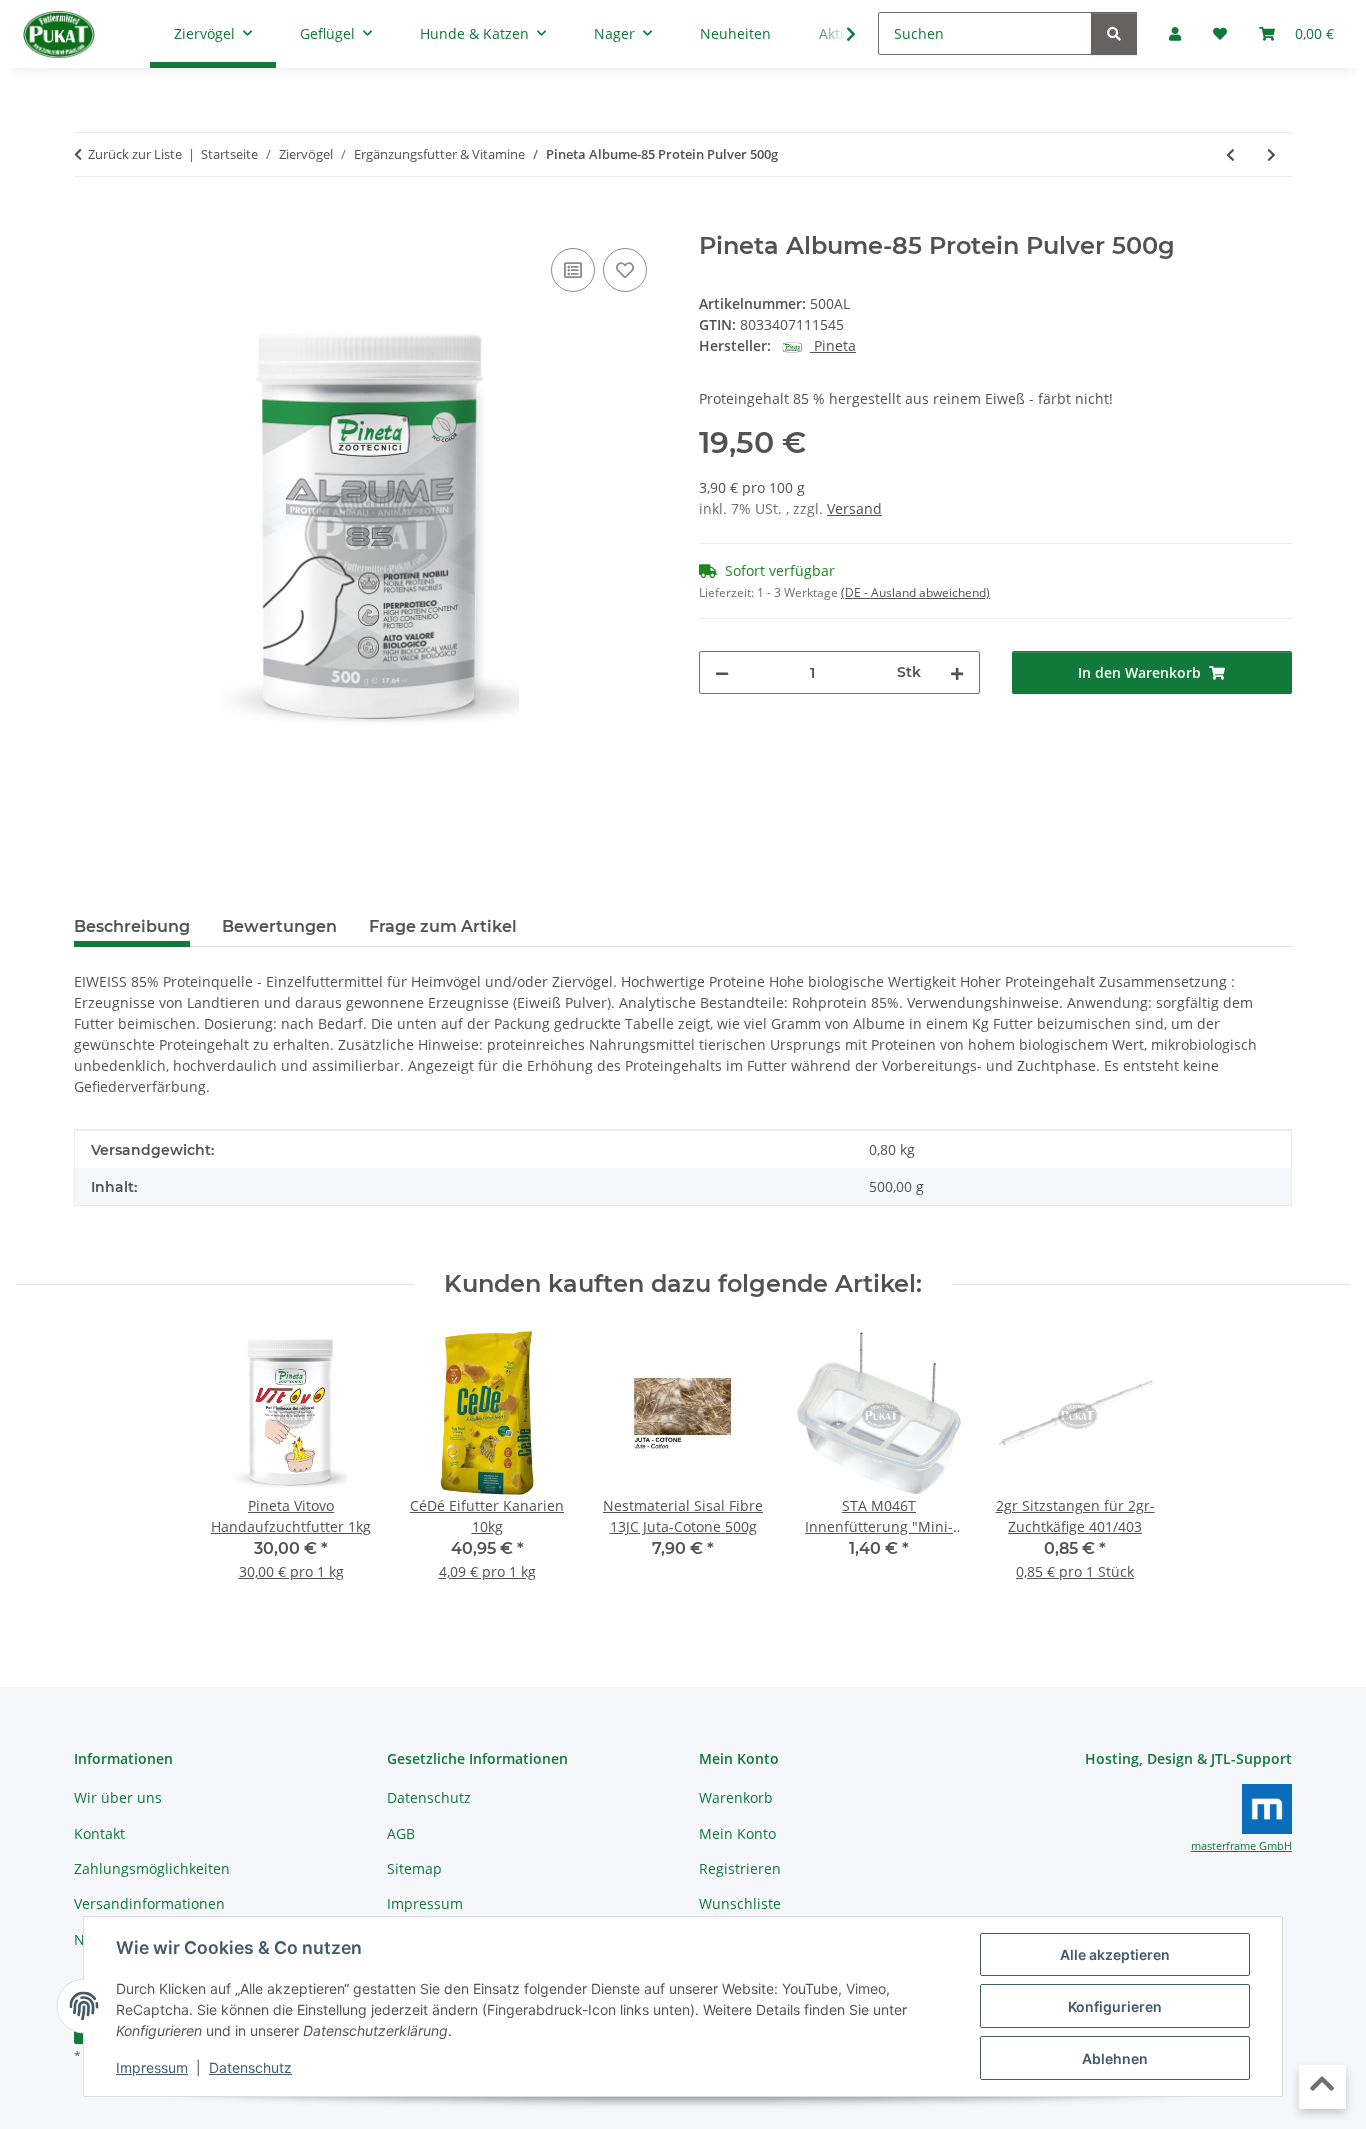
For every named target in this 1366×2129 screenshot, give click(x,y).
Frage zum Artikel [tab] (443, 926)
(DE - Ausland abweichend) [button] (915, 592)
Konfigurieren (1115, 2006)
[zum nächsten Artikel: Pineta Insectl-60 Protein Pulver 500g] (1271, 154)
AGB (401, 1833)
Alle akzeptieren (1115, 1954)
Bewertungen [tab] (279, 926)
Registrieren (740, 1868)
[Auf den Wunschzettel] (625, 270)
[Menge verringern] (722, 672)
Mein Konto (737, 1833)
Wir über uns (118, 1797)
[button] (838, 34)
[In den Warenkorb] (90, 221)
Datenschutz (250, 2067)
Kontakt (99, 1833)
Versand (854, 508)
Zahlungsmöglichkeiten (152, 1868)
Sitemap (414, 1868)
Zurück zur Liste (135, 154)
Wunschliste (740, 1903)
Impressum (152, 2067)
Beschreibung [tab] (132, 926)
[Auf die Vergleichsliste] (573, 270)
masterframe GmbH (1241, 1846)
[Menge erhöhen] (957, 672)
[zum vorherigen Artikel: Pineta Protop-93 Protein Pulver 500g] (1230, 154)
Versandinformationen (149, 1903)
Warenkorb (736, 1797)
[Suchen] (1114, 33)
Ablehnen (1115, 2058)
